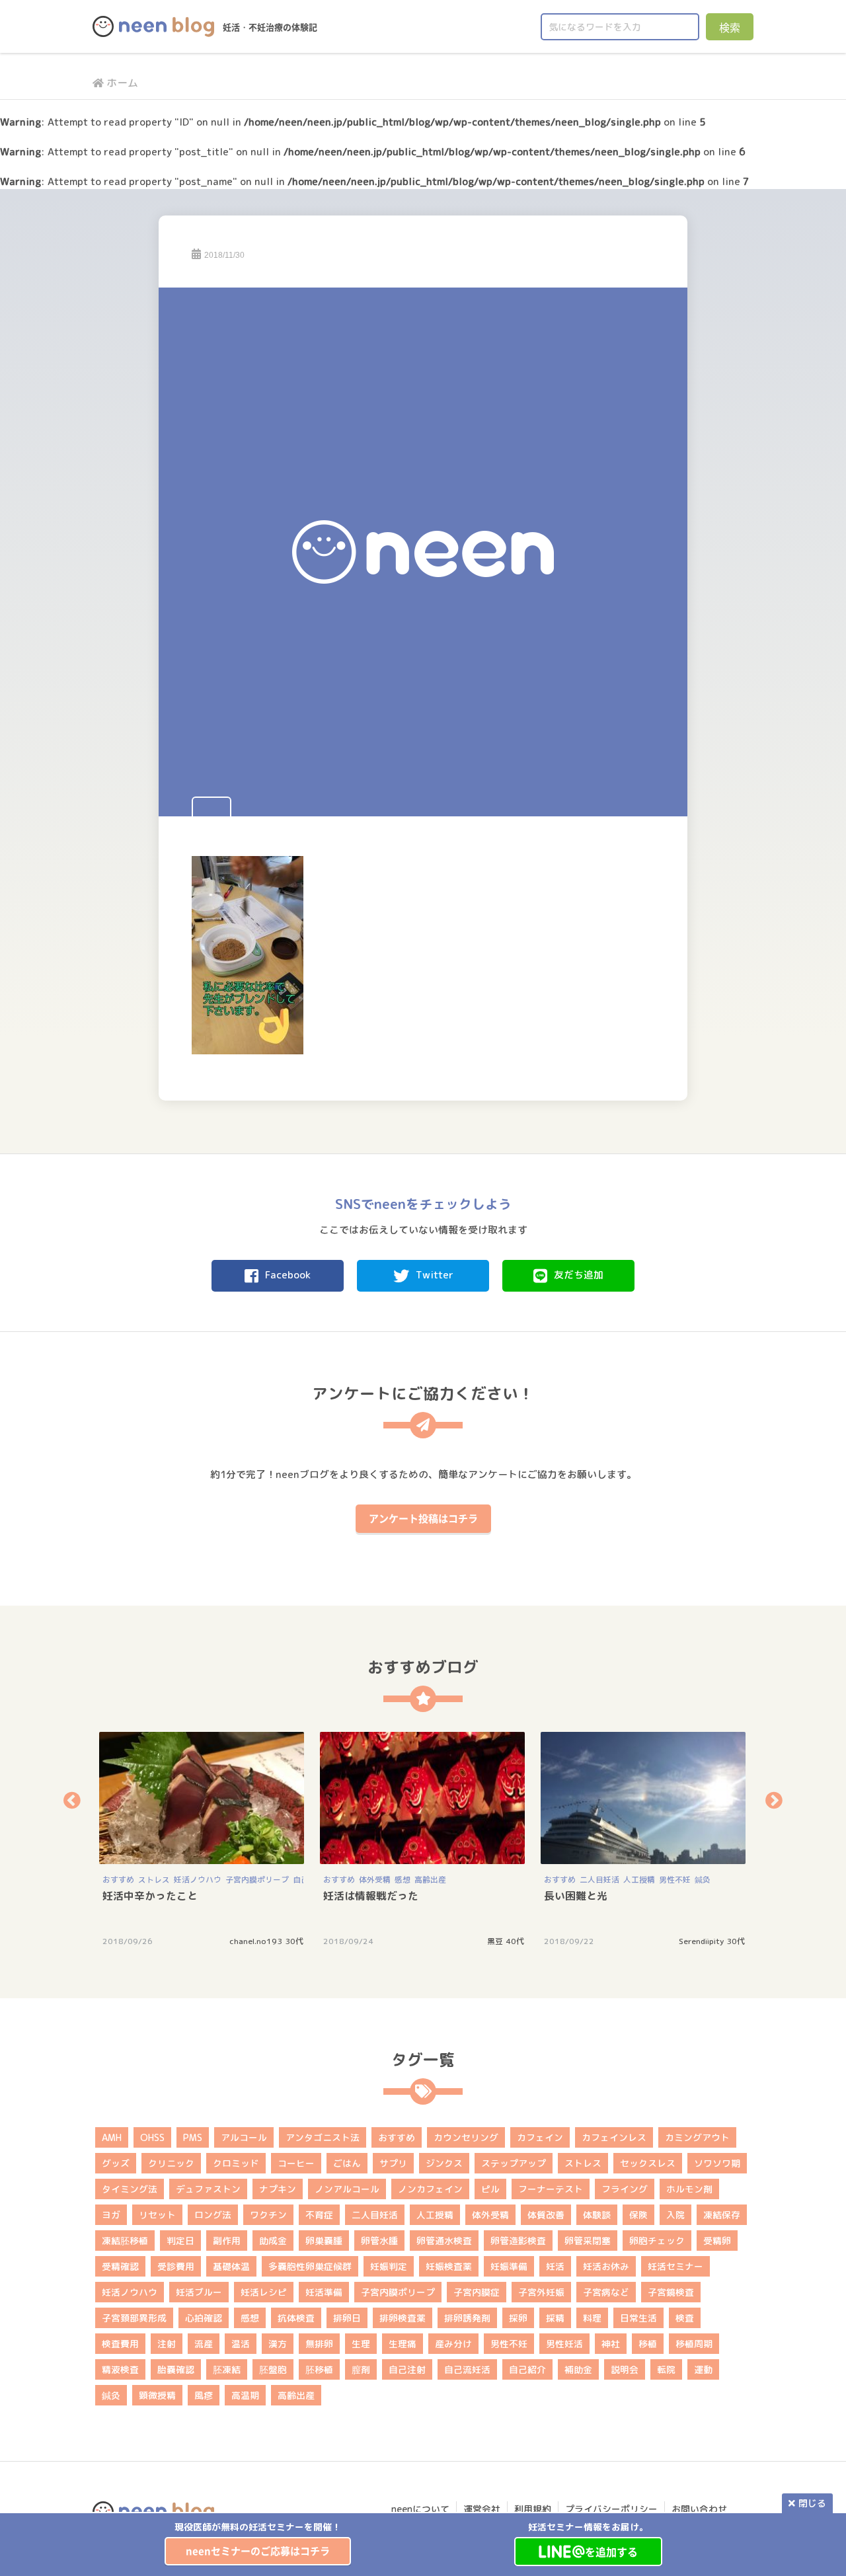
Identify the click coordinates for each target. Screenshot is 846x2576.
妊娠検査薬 (449, 2266)
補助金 (578, 2369)
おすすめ (118, 1880)
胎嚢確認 (176, 2369)
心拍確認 (204, 2318)
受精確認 (120, 2266)
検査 (685, 2318)
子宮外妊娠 (541, 2292)
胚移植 (319, 2369)
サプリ (393, 2163)
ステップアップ (514, 2163)
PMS (193, 2137)
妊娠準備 (509, 2266)
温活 (241, 2344)
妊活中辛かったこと (150, 1896)
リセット (157, 2215)
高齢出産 (430, 1880)
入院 (675, 2215)
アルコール (244, 2137)
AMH (112, 2137)
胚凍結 (227, 2369)
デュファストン (208, 2189)
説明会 (625, 2369)
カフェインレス (614, 2137)
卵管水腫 (379, 2241)
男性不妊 (675, 1880)
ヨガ (111, 2215)
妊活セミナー (675, 2266)
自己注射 (407, 2369)
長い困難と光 (576, 1896)
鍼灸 (703, 1880)
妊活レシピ (264, 2292)
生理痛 (403, 2344)
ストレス (154, 1880)
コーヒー (296, 2163)
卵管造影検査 (518, 2241)
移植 (648, 2344)
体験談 (597, 2215)
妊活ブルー (199, 2292)
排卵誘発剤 (467, 2318)
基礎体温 (231, 2266)
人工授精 (639, 1880)
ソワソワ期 (717, 2163)
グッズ (116, 2163)
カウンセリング (466, 2137)
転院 (666, 2369)
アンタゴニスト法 (323, 2137)
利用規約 (533, 2509)
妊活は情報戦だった (371, 1896)
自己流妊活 (467, 2369)
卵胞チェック (657, 2241)
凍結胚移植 (125, 2241)
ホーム (122, 83)
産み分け (453, 2344)
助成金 (273, 2241)
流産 (204, 2344)
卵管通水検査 (444, 2241)
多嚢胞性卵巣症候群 (310, 2266)
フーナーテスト (551, 2189)
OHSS (152, 2137)
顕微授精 (157, 2395)
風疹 (204, 2395)
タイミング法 (130, 2189)
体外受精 (375, 1880)
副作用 (227, 2241)
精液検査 (120, 2369)
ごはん (347, 2163)
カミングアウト (697, 2137)
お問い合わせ (699, 2509)
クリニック (171, 2163)
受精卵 (717, 2241)
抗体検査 (296, 2318)
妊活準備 (324, 2292)
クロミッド (236, 2163)
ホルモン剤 (689, 2189)
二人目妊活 (599, 1880)
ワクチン (268, 2215)
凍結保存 (722, 2215)
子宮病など (606, 2292)
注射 (167, 2344)
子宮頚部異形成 (134, 2318)
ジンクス (444, 2163)
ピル (490, 2189)
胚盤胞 (273, 2369)
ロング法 (213, 2215)
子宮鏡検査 (671, 2292)
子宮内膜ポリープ (257, 1880)
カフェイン (540, 2137)
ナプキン (278, 2189)
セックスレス (648, 2163)
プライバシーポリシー (611, 2509)
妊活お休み (606, 2266)
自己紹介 (527, 2369)
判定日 (180, 2241)
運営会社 (482, 2509)
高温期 (245, 2395)
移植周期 (694, 2344)
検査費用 (120, 2344)
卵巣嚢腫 (324, 2241)
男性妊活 (564, 2344)
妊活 (555, 2266)
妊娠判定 (389, 2266)
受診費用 (176, 2266)
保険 (638, 2215)
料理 (592, 2318)
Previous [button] (72, 1800)
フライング (625, 2189)
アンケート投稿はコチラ (423, 1518)
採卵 (518, 2318)
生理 (361, 2344)
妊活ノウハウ (198, 1880)
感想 (403, 1880)
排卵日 (347, 2318)
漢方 (278, 2344)
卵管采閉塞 (588, 2241)
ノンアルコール (347, 2189)
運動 (703, 2369)
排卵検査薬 (403, 2318)
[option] (258, 2543)
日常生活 (638, 2318)
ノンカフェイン (430, 2189)
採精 (555, 2318)
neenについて (420, 2509)
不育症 (319, 2215)
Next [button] (774, 1800)
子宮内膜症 (477, 2292)
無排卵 (319, 2344)
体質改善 (546, 2215)
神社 (611, 2344)
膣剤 (361, 2369)
